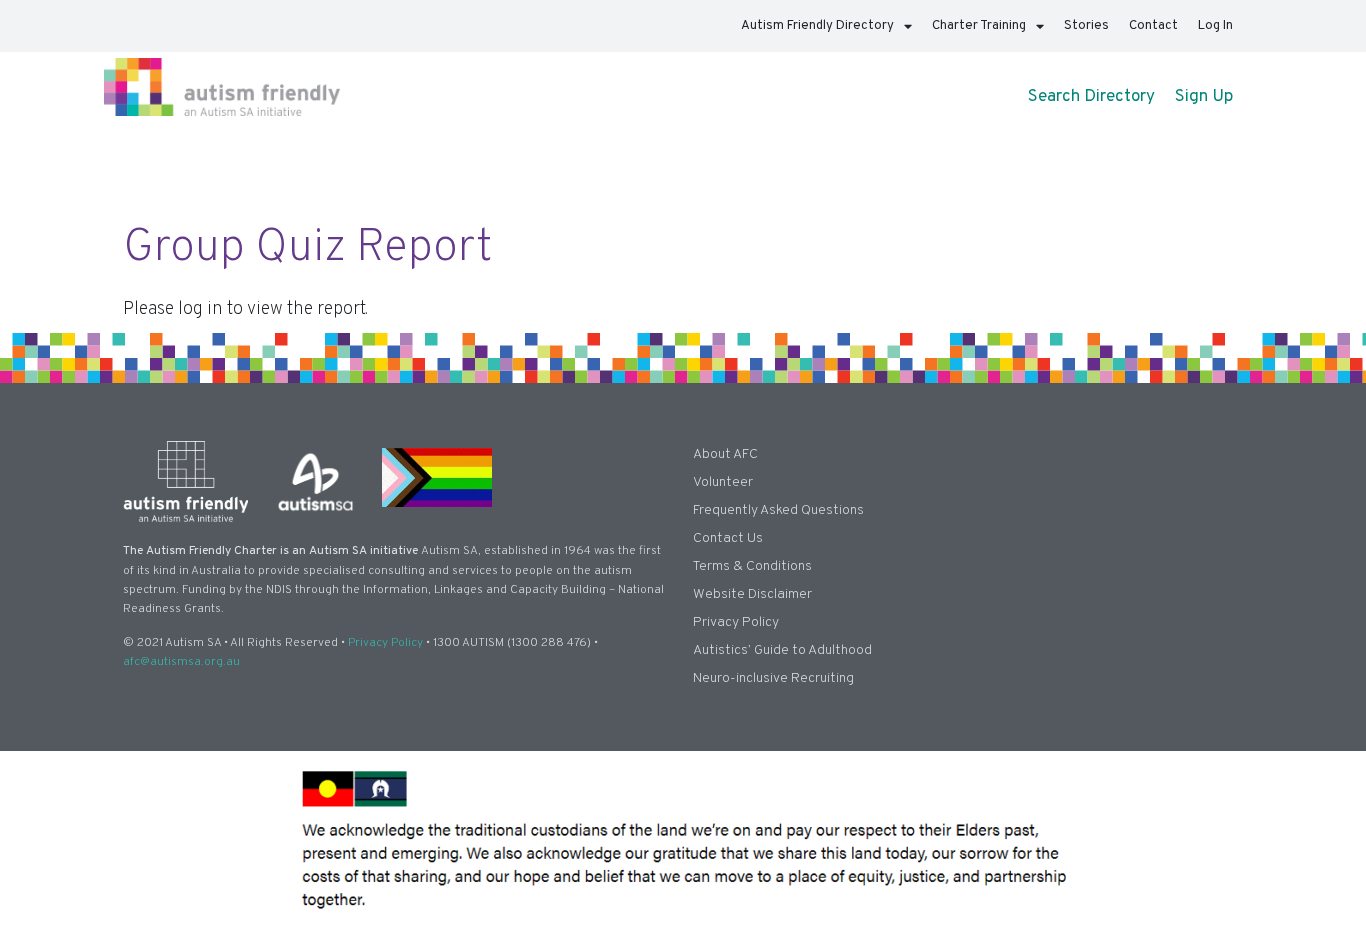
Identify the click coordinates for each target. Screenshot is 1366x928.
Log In (1215, 26)
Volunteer (723, 482)
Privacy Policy (385, 643)
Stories (1086, 26)
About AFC (725, 454)
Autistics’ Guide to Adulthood (782, 650)
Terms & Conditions (752, 566)
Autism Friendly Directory (817, 26)
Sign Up (1204, 97)
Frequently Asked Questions (778, 510)
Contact (1153, 26)
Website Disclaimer (752, 594)
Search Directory (1091, 97)
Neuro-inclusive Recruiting (773, 678)
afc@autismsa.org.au (181, 662)
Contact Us (728, 538)
